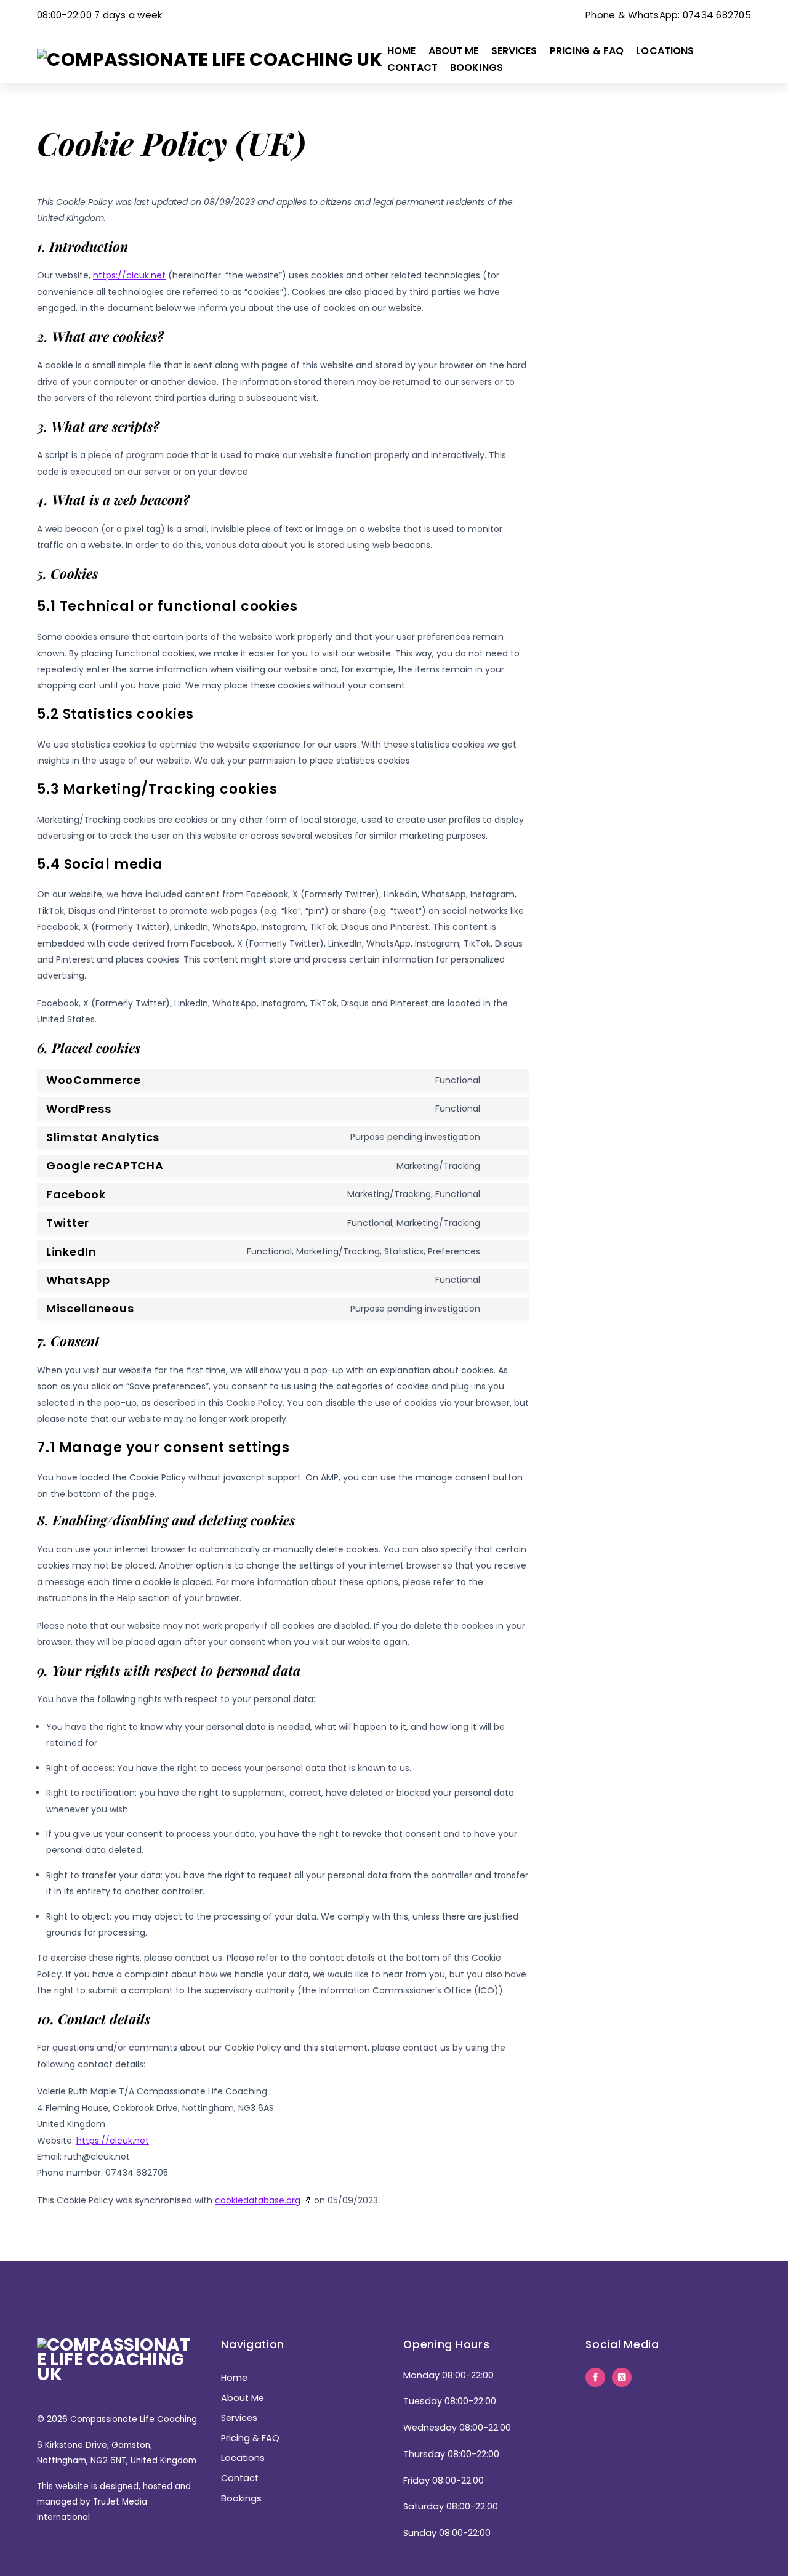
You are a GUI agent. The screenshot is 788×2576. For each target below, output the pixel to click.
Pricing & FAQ (587, 51)
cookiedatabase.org (258, 2200)
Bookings (476, 67)
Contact (412, 67)
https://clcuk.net (129, 275)
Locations (665, 51)
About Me (454, 51)
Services (514, 51)
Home (402, 51)
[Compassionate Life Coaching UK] (210, 59)
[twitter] (622, 2377)
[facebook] (595, 2377)
